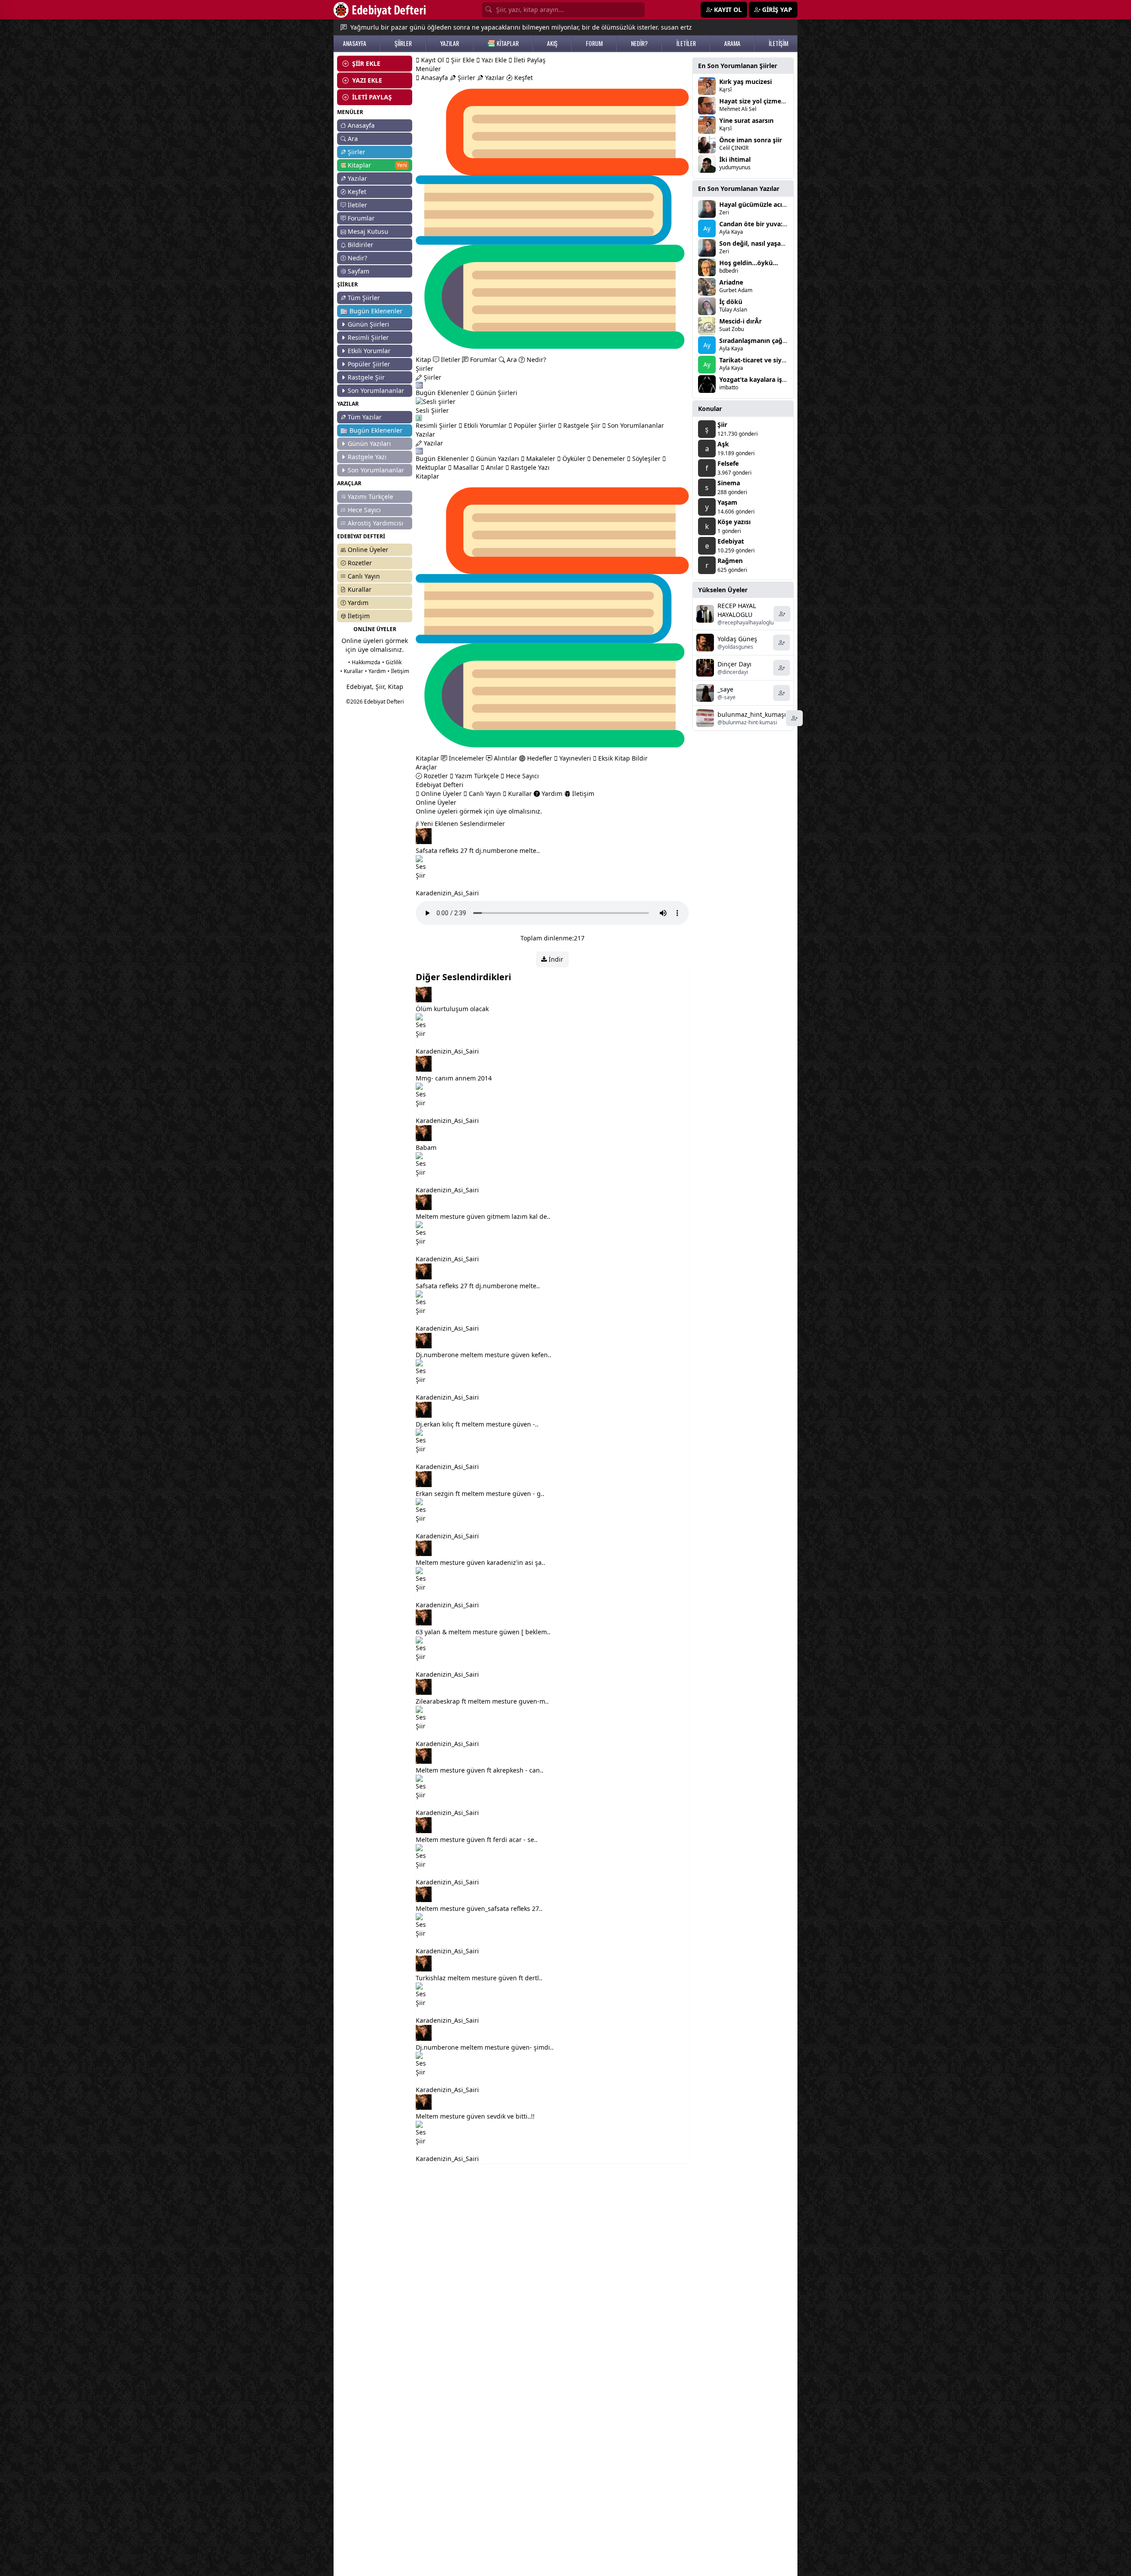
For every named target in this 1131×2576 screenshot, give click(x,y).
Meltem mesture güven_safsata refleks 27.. (479, 1908)
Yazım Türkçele (476, 776)
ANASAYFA (355, 43)
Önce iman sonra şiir (751, 140)
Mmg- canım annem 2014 (454, 1078)
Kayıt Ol (432, 60)
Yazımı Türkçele (370, 497)
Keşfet (357, 192)
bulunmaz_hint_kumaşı (752, 714)
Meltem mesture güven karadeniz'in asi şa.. (480, 1562)
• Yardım (375, 671)
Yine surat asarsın (746, 120)
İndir (555, 959)
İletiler (357, 205)
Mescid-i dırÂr (740, 321)
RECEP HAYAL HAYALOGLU (737, 610)
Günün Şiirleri (368, 324)
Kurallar (360, 589)
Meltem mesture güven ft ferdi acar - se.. (477, 1840)
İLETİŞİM (778, 43)
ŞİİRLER (403, 43)
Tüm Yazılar (365, 417)
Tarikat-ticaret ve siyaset (757, 360)
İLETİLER (686, 43)
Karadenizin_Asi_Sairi (447, 893)
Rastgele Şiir (366, 377)
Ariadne (731, 282)
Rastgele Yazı (367, 457)
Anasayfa (361, 125)
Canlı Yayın (364, 576)
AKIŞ (552, 43)
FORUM (594, 43)
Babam (426, 1147)
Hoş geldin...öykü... (749, 263)
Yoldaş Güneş (737, 639)
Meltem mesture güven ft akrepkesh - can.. (480, 1770)
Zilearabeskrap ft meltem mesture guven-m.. (482, 1701)
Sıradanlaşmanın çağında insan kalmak (779, 341)
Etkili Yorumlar (369, 351)
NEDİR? (639, 43)
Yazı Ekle (493, 60)
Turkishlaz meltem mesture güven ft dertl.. (479, 1978)
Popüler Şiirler (369, 364)
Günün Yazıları (369, 443)
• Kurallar (352, 671)
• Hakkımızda (364, 662)
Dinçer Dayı (734, 664)
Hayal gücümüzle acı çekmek (764, 204)
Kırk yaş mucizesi (746, 82)
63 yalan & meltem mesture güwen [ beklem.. (483, 1632)
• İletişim (398, 671)
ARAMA (732, 43)
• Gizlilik (392, 662)
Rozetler (360, 563)
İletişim (359, 616)
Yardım (358, 603)
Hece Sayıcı (364, 510)
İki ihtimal (735, 159)
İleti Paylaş (529, 60)
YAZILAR (450, 43)
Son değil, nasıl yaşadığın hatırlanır (773, 243)
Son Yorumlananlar (376, 390)
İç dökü (731, 302)
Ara (353, 139)
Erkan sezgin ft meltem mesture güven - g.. (480, 1493)
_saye (725, 689)
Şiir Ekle (462, 60)
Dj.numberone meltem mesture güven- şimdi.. (485, 2047)
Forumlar (361, 218)
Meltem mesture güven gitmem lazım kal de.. (483, 1216)
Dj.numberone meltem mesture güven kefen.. (484, 1355)
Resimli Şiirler (368, 337)
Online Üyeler (368, 550)
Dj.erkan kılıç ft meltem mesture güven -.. (477, 1424)
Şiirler (357, 152)
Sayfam (359, 271)
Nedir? (357, 258)
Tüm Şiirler (364, 298)
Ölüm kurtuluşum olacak (452, 1009)
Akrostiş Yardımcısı (376, 523)
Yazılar (357, 178)
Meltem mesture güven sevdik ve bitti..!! (475, 2116)
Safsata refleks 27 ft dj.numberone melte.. (478, 850)
